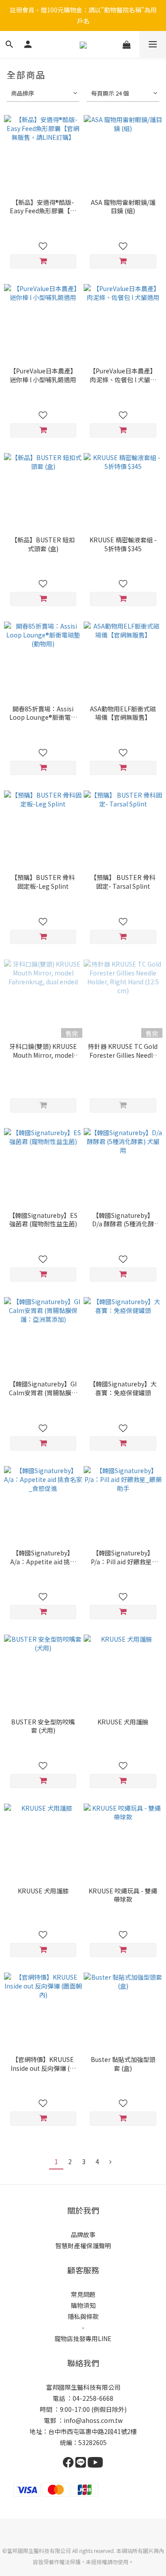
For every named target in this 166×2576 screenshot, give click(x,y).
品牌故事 (83, 2234)
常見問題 (83, 2294)
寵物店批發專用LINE (83, 2338)
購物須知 (83, 2305)
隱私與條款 (83, 2316)
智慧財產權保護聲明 (83, 2246)
